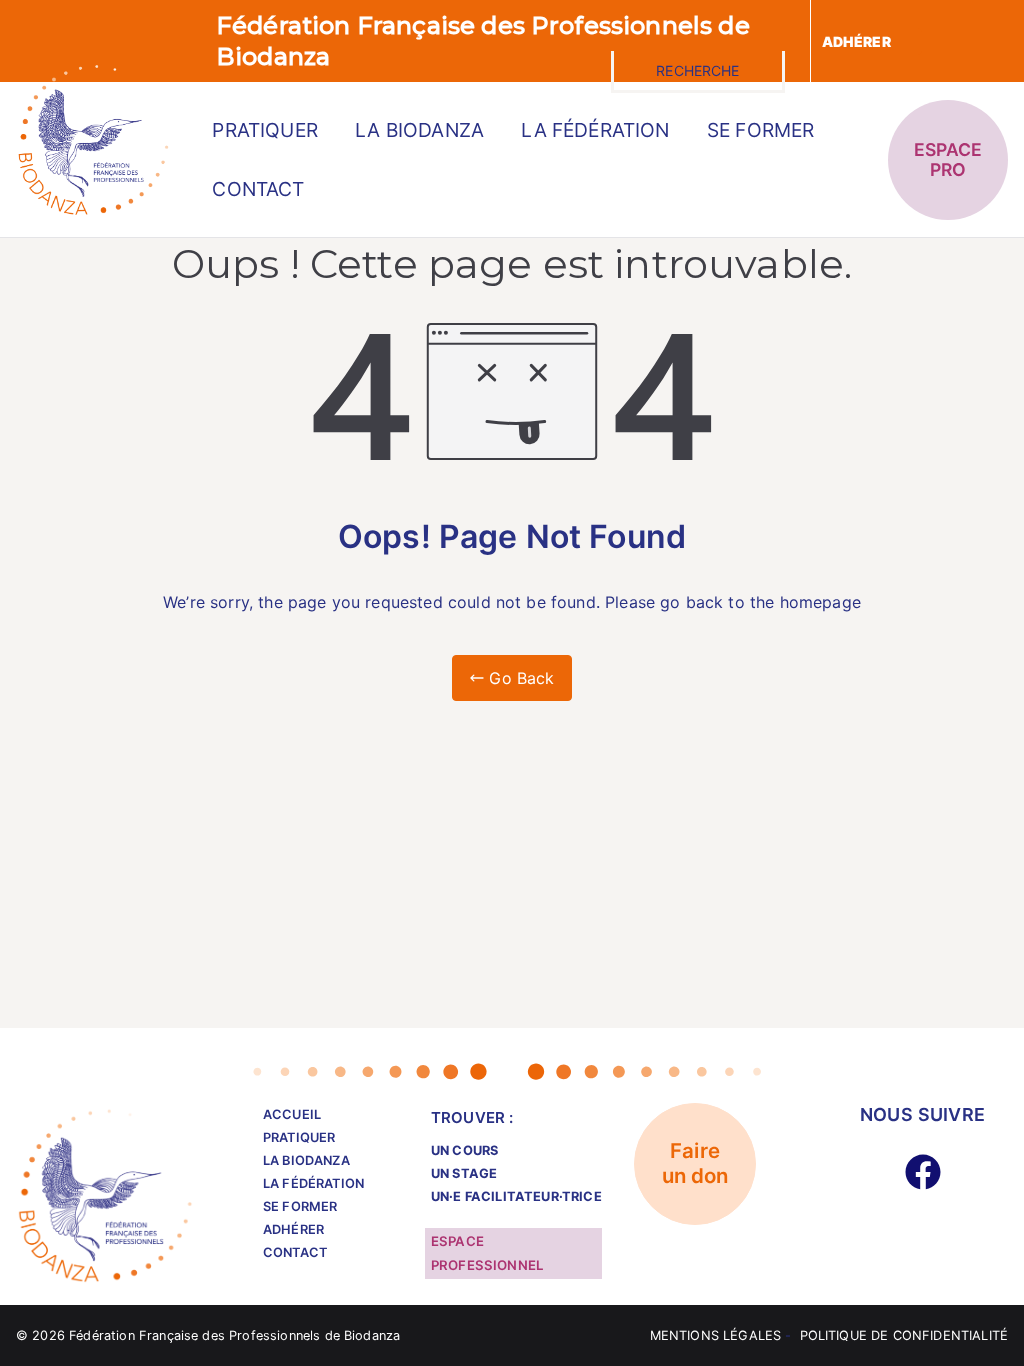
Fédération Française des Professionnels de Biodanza (234, 1335)
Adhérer (293, 1229)
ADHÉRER (856, 41)
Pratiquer (264, 130)
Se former (760, 130)
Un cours (464, 1150)
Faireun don (695, 1163)
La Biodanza (419, 130)
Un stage (464, 1173)
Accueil (292, 1114)
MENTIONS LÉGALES (716, 1335)
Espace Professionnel (487, 1253)
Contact (258, 189)
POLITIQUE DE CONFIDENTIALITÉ (904, 1335)
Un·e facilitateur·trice (516, 1196)
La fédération (595, 130)
